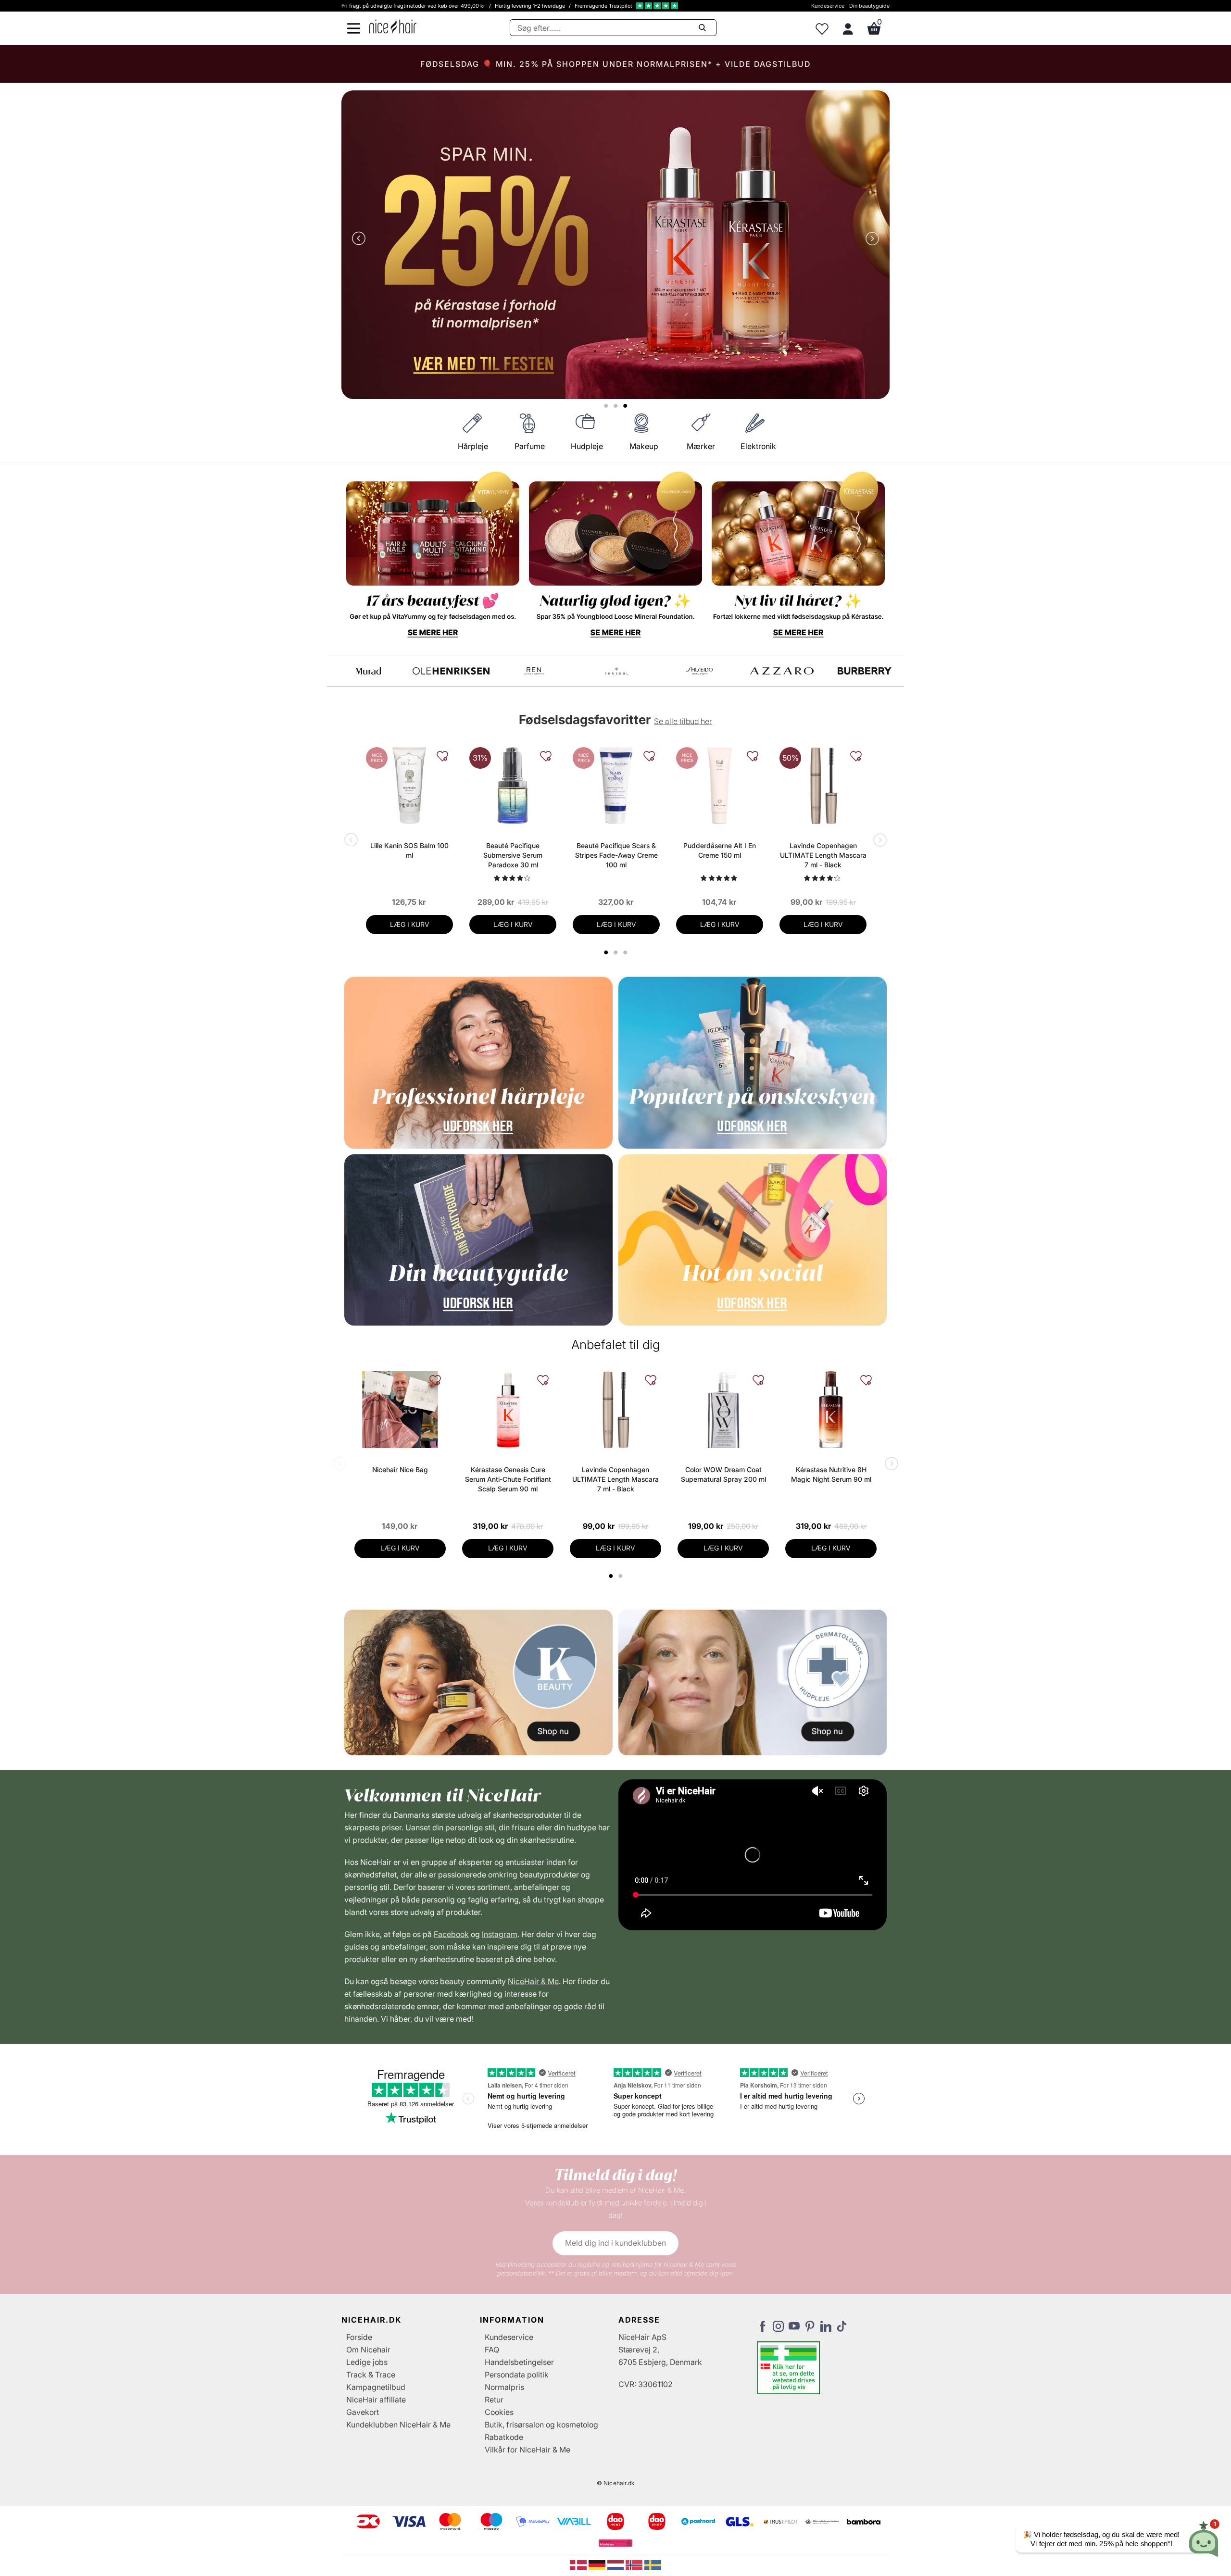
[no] (635, 2564)
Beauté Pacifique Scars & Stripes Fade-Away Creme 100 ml (616, 855)
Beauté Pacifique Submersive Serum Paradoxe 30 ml (513, 855)
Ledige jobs (367, 2362)
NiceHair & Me (533, 1981)
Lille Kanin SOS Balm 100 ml (409, 850)
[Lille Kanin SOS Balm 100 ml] (409, 786)
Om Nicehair (368, 2350)
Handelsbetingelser (519, 2362)
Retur (494, 2400)
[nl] (617, 2564)
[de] (598, 2564)
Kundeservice (828, 6)
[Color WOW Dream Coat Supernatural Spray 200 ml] (723, 1410)
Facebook (451, 1934)
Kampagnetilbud (376, 2387)
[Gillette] (534, 671)
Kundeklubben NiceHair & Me (398, 2425)
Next (870, 239)
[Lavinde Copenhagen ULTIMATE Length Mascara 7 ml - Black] (823, 786)
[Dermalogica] (451, 671)
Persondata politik (517, 2375)
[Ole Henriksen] (865, 671)
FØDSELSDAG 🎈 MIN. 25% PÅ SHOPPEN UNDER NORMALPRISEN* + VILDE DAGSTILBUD (615, 64)
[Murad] (782, 671)
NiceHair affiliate (376, 2400)
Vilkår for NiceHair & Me (528, 2450)
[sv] (653, 2564)
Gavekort (363, 2412)
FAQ (492, 2350)
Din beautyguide (869, 6)
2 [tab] (622, 1576)
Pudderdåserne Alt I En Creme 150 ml (720, 850)
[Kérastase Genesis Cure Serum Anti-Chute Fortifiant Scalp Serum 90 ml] (508, 1410)
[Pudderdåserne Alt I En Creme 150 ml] (720, 786)
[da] (579, 2564)
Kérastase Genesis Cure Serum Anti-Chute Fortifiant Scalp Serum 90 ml (508, 1479)
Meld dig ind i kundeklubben (615, 2243)
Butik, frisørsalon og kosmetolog (541, 2425)
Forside (359, 2337)
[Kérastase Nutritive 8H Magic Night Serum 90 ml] (831, 1410)
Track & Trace (371, 2375)
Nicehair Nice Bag (400, 1469)
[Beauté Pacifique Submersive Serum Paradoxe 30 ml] (513, 786)
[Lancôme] (699, 671)
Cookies (499, 2412)
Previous (361, 239)
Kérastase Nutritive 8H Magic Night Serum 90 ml (831, 1474)
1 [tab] (611, 1576)
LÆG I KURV (410, 924)
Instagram (500, 1934)
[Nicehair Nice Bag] (400, 1410)
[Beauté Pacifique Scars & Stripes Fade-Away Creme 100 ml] (616, 786)
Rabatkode (504, 2437)
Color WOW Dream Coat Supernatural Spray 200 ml (723, 1474)
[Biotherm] (368, 671)
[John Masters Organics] (616, 671)
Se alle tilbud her (683, 721)
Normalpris (504, 2387)
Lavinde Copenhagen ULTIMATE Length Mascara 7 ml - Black (823, 855)
